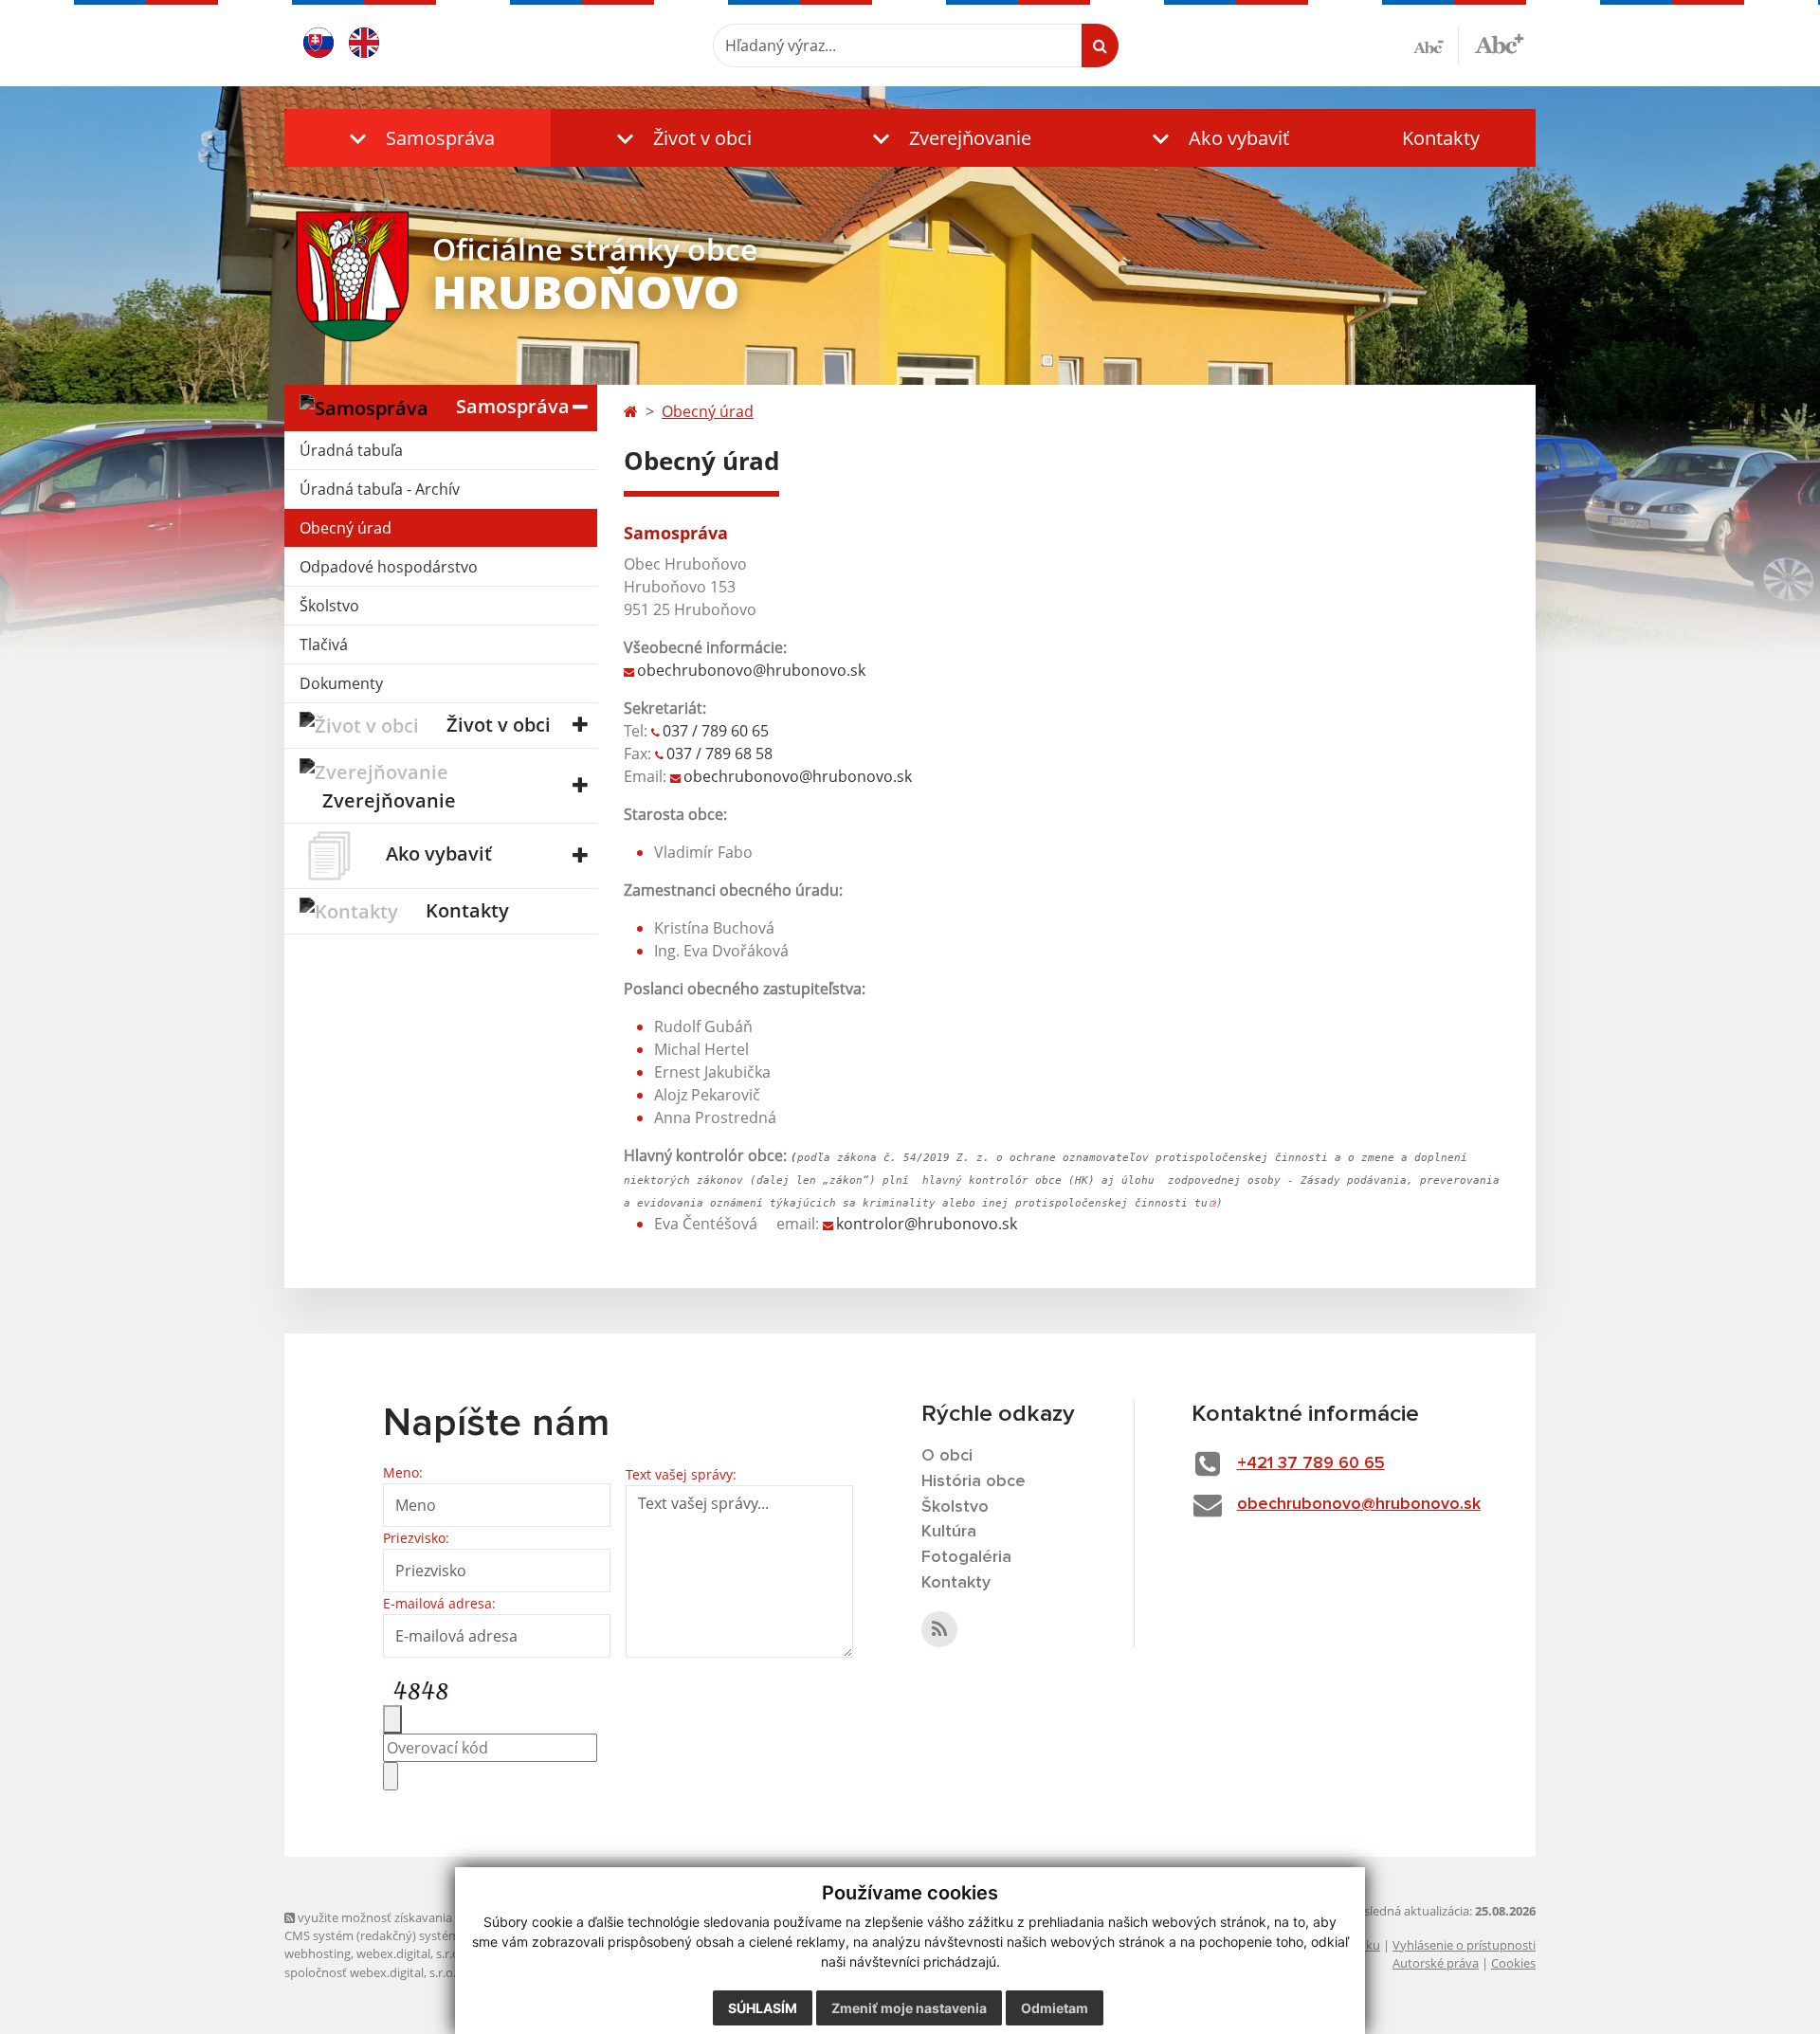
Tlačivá (324, 645)
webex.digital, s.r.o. (409, 1953)
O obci (947, 1456)
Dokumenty (341, 683)
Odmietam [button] (1055, 2008)
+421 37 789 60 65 (1311, 1463)
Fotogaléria (966, 1557)
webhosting (318, 1953)
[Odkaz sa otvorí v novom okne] (939, 1629)
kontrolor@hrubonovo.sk (927, 1224)
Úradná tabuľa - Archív (380, 489)
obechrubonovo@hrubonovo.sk (751, 670)
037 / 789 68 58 (719, 754)
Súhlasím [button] (763, 2008)
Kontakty (1441, 138)
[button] (418, 138)
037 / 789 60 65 (716, 731)
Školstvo (329, 606)
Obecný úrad (346, 528)
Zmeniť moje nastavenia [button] (909, 2008)
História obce (974, 1481)
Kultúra (949, 1532)
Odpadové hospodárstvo (389, 567)
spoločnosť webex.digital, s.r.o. (370, 1972)
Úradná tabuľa (351, 450)
